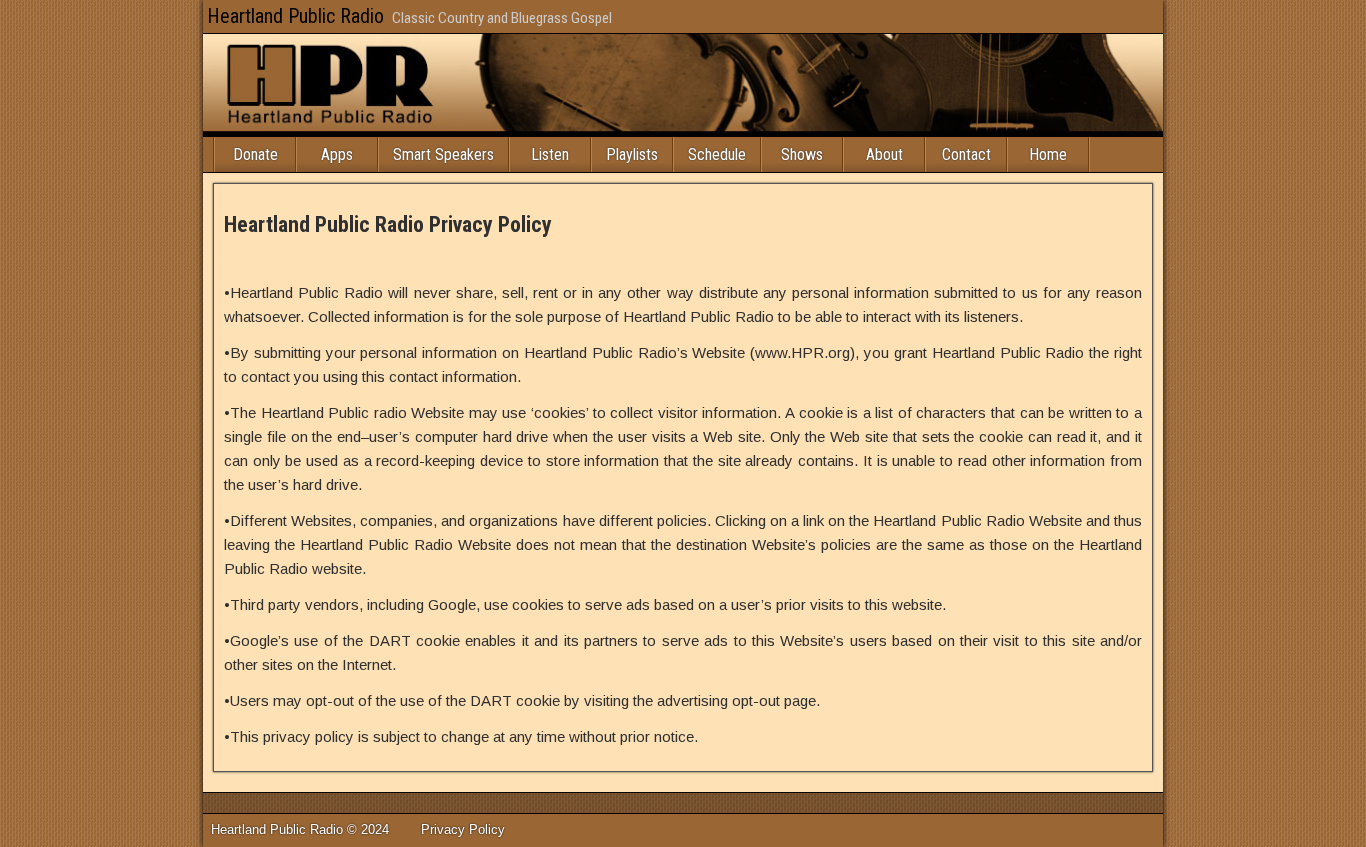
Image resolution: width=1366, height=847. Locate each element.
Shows (802, 154)
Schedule (717, 154)
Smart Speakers (443, 154)
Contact (966, 154)
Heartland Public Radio (295, 16)
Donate (255, 154)
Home (1048, 154)
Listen (550, 154)
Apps (337, 154)
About (884, 154)
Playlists (632, 154)
